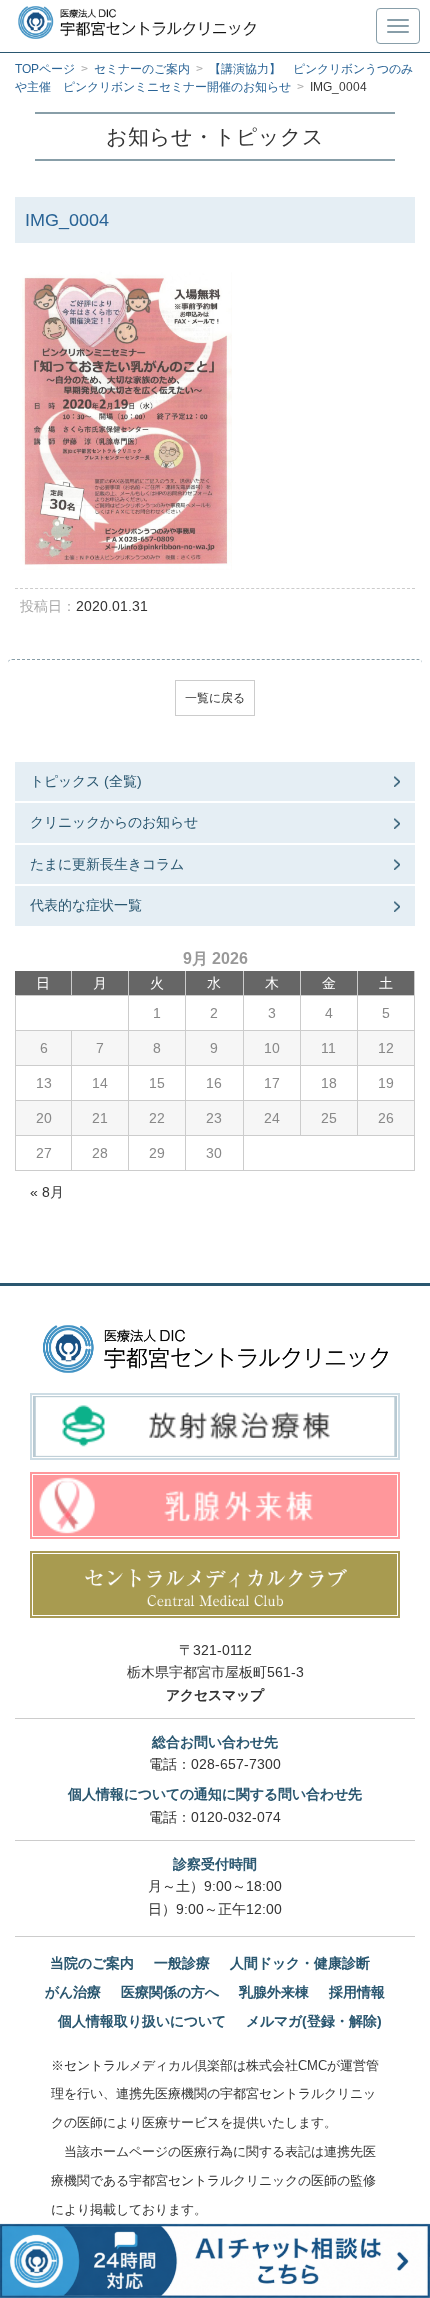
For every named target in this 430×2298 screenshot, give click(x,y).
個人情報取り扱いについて (142, 2021)
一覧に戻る (215, 698)
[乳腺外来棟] (215, 1505)
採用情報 (357, 1992)
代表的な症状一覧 (86, 905)
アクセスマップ (215, 1695)
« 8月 (47, 1192)
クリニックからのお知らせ (114, 822)
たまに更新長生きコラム (107, 864)
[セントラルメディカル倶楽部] (215, 1584)
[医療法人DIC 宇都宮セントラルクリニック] (215, 1349)
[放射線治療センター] (215, 1426)
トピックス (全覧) (86, 781)
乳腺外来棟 (274, 1992)
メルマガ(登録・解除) (314, 2021)
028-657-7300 (236, 1764)
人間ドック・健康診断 (300, 1963)
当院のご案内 (92, 1963)
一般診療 (182, 1963)
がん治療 (73, 1992)
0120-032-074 (236, 1817)
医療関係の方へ (170, 1992)
